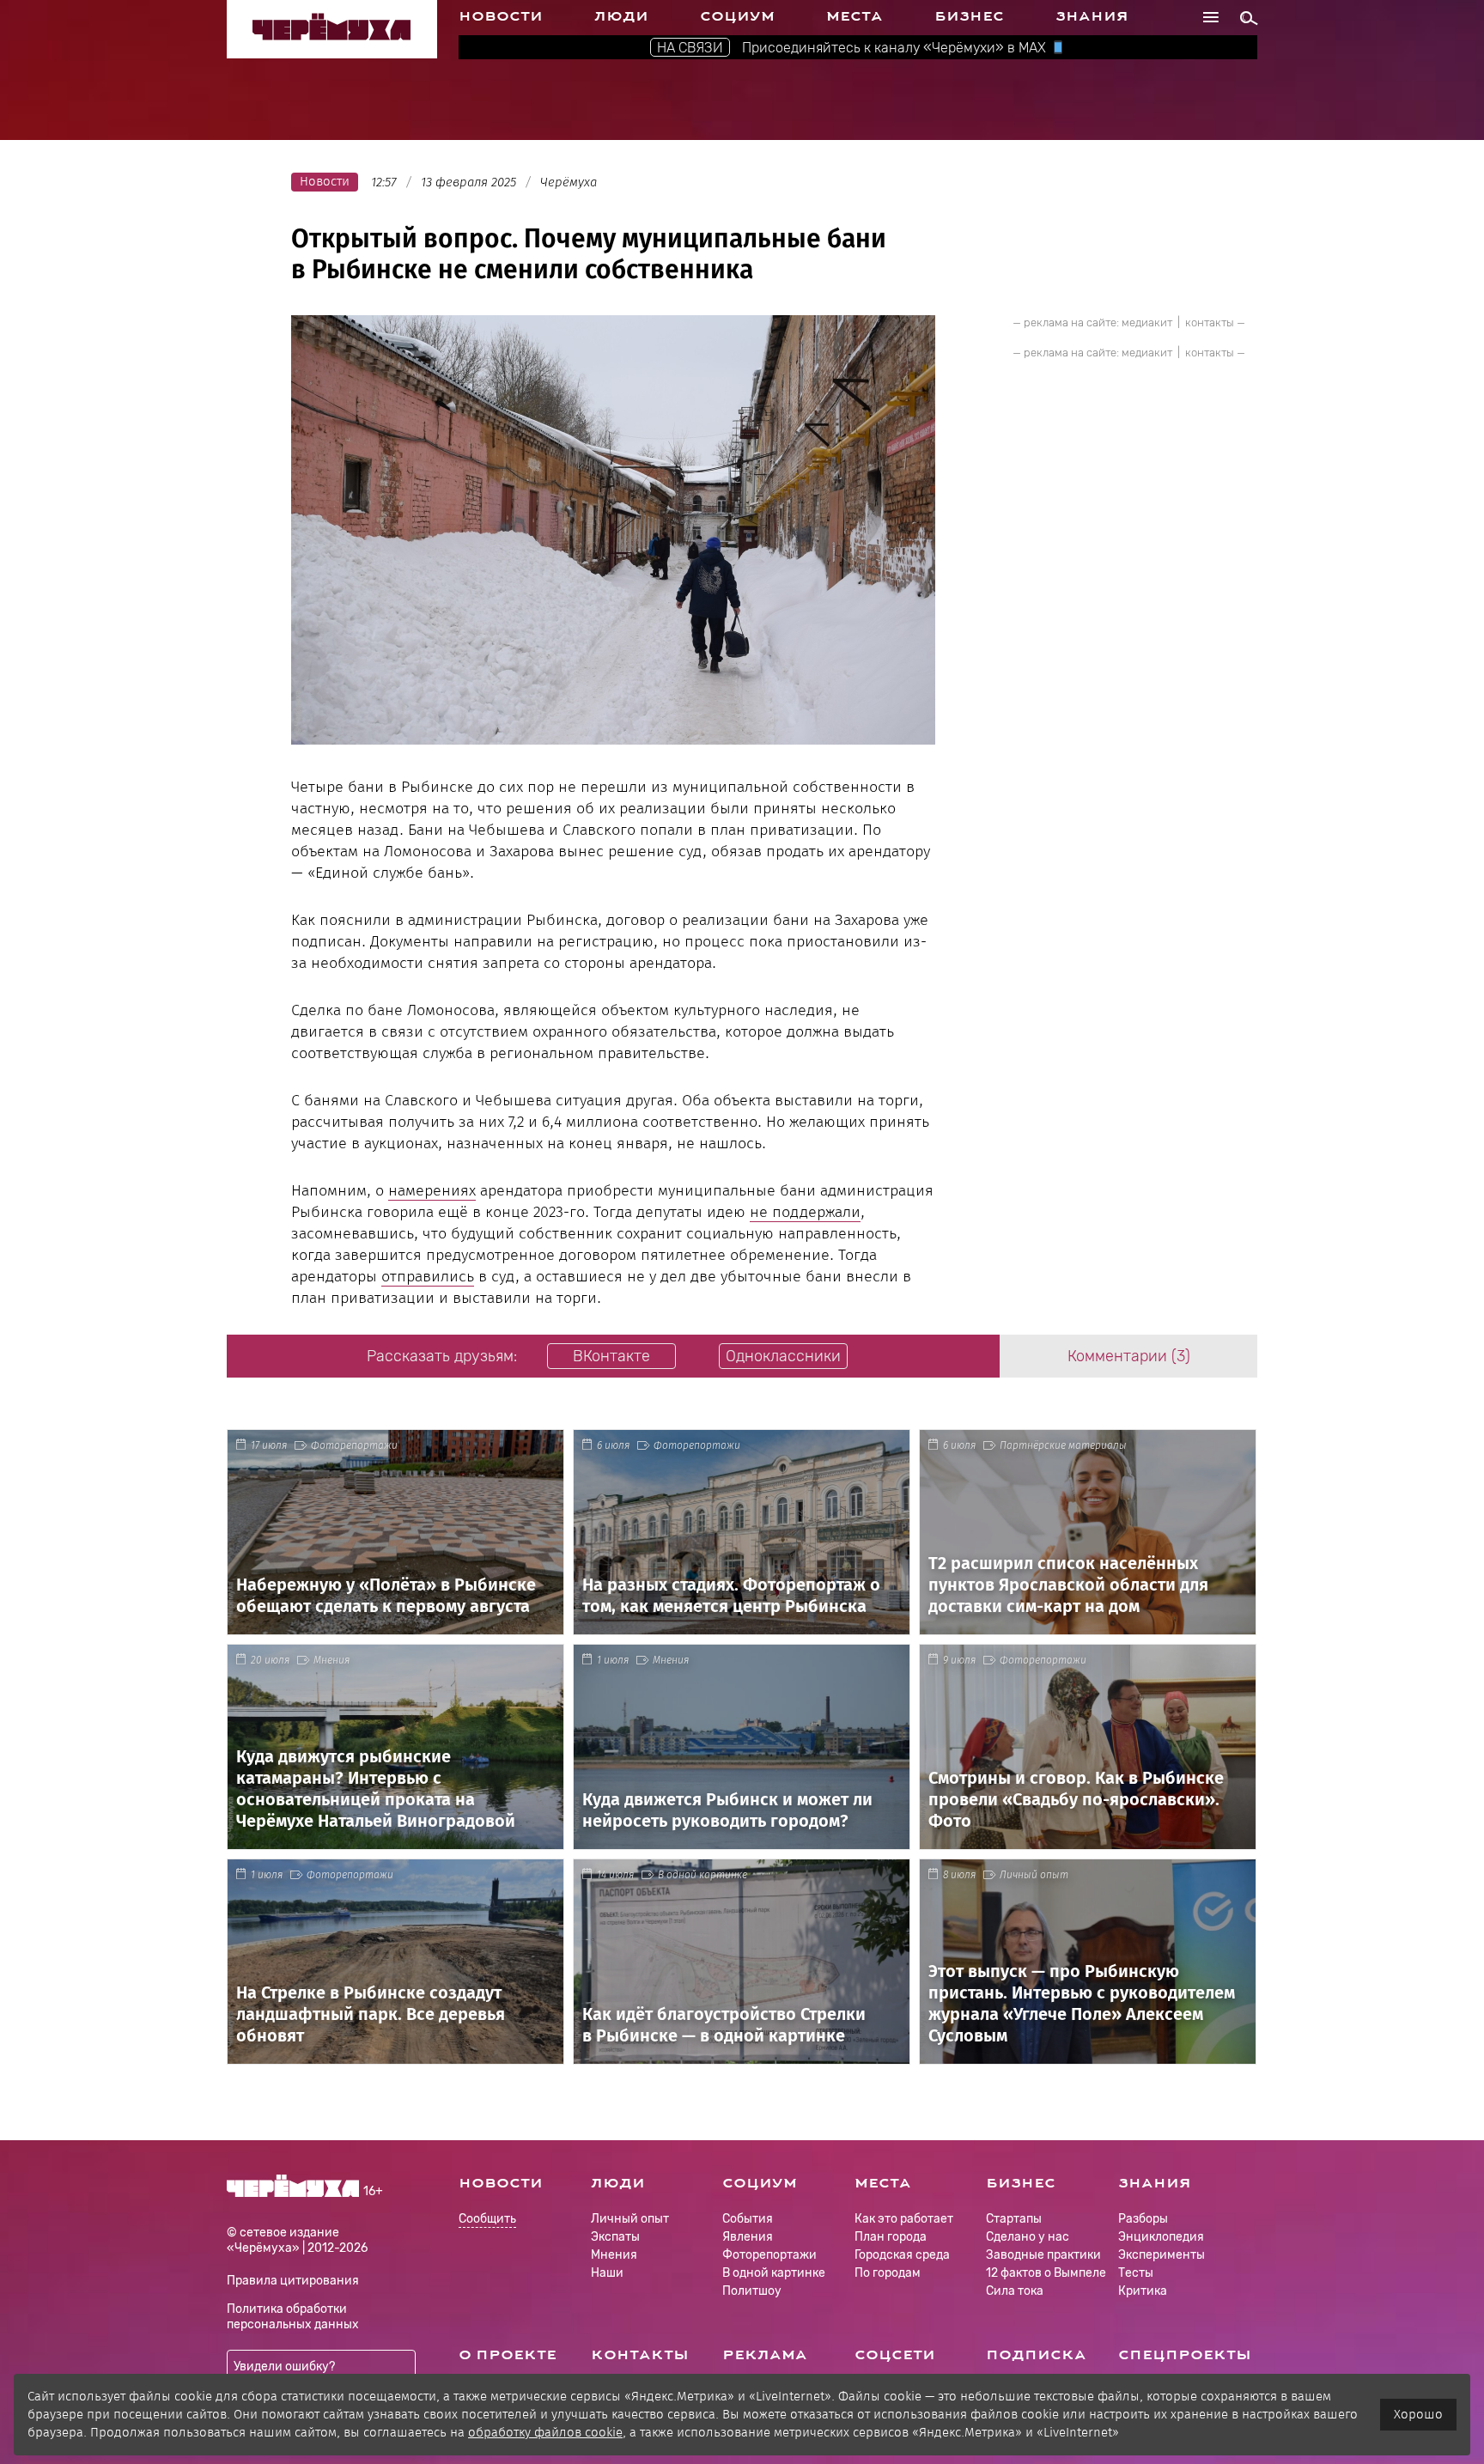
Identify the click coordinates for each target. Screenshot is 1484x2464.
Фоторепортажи (354, 1445)
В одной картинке (702, 1875)
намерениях (432, 1190)
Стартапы (1014, 2219)
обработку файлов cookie (545, 2432)
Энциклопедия (1161, 2237)
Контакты (640, 2355)
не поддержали (805, 1212)
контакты (1210, 322)
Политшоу (752, 2291)
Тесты (1136, 2273)
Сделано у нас (1028, 2237)
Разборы (1143, 2219)
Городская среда (902, 2255)
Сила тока (1015, 2291)
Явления (748, 2237)
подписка (1036, 2355)
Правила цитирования (293, 2281)
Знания (1092, 16)
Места (855, 16)
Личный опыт (1034, 1875)
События (748, 2219)
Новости (501, 16)
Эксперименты (1162, 2255)
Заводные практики (1043, 2255)
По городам (888, 2273)
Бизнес (969, 16)
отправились (428, 1276)
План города (891, 2237)
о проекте (508, 2355)
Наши (607, 2273)
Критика (1143, 2291)
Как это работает (904, 2219)
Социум (737, 16)
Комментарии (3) (1129, 1356)
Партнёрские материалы (1063, 1445)
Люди (621, 16)
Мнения (331, 1660)
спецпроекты (1185, 2355)
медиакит (1147, 322)
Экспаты (615, 2237)
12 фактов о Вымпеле (1046, 2273)
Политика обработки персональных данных (293, 2317)
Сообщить (487, 2220)
